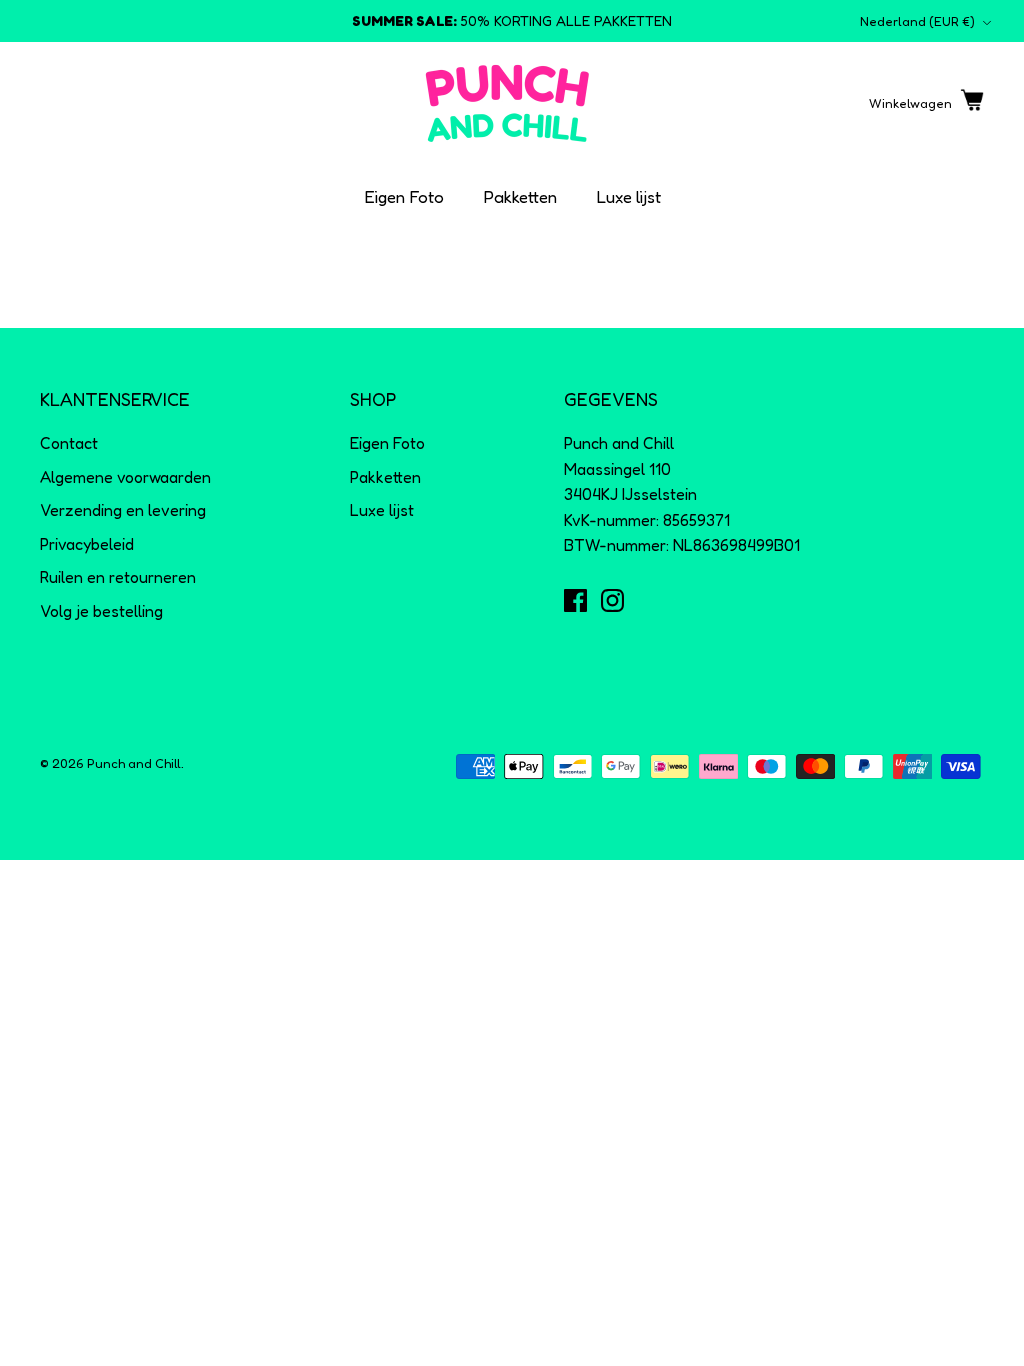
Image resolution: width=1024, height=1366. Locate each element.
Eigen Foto (404, 196)
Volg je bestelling (101, 611)
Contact (69, 443)
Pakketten (520, 196)
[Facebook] (575, 600)
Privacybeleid (87, 544)
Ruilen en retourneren (118, 577)
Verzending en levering (123, 510)
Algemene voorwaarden (125, 477)
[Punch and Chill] (507, 103)
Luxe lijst (629, 196)
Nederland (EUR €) (917, 21)
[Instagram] (612, 600)
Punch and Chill (134, 763)
